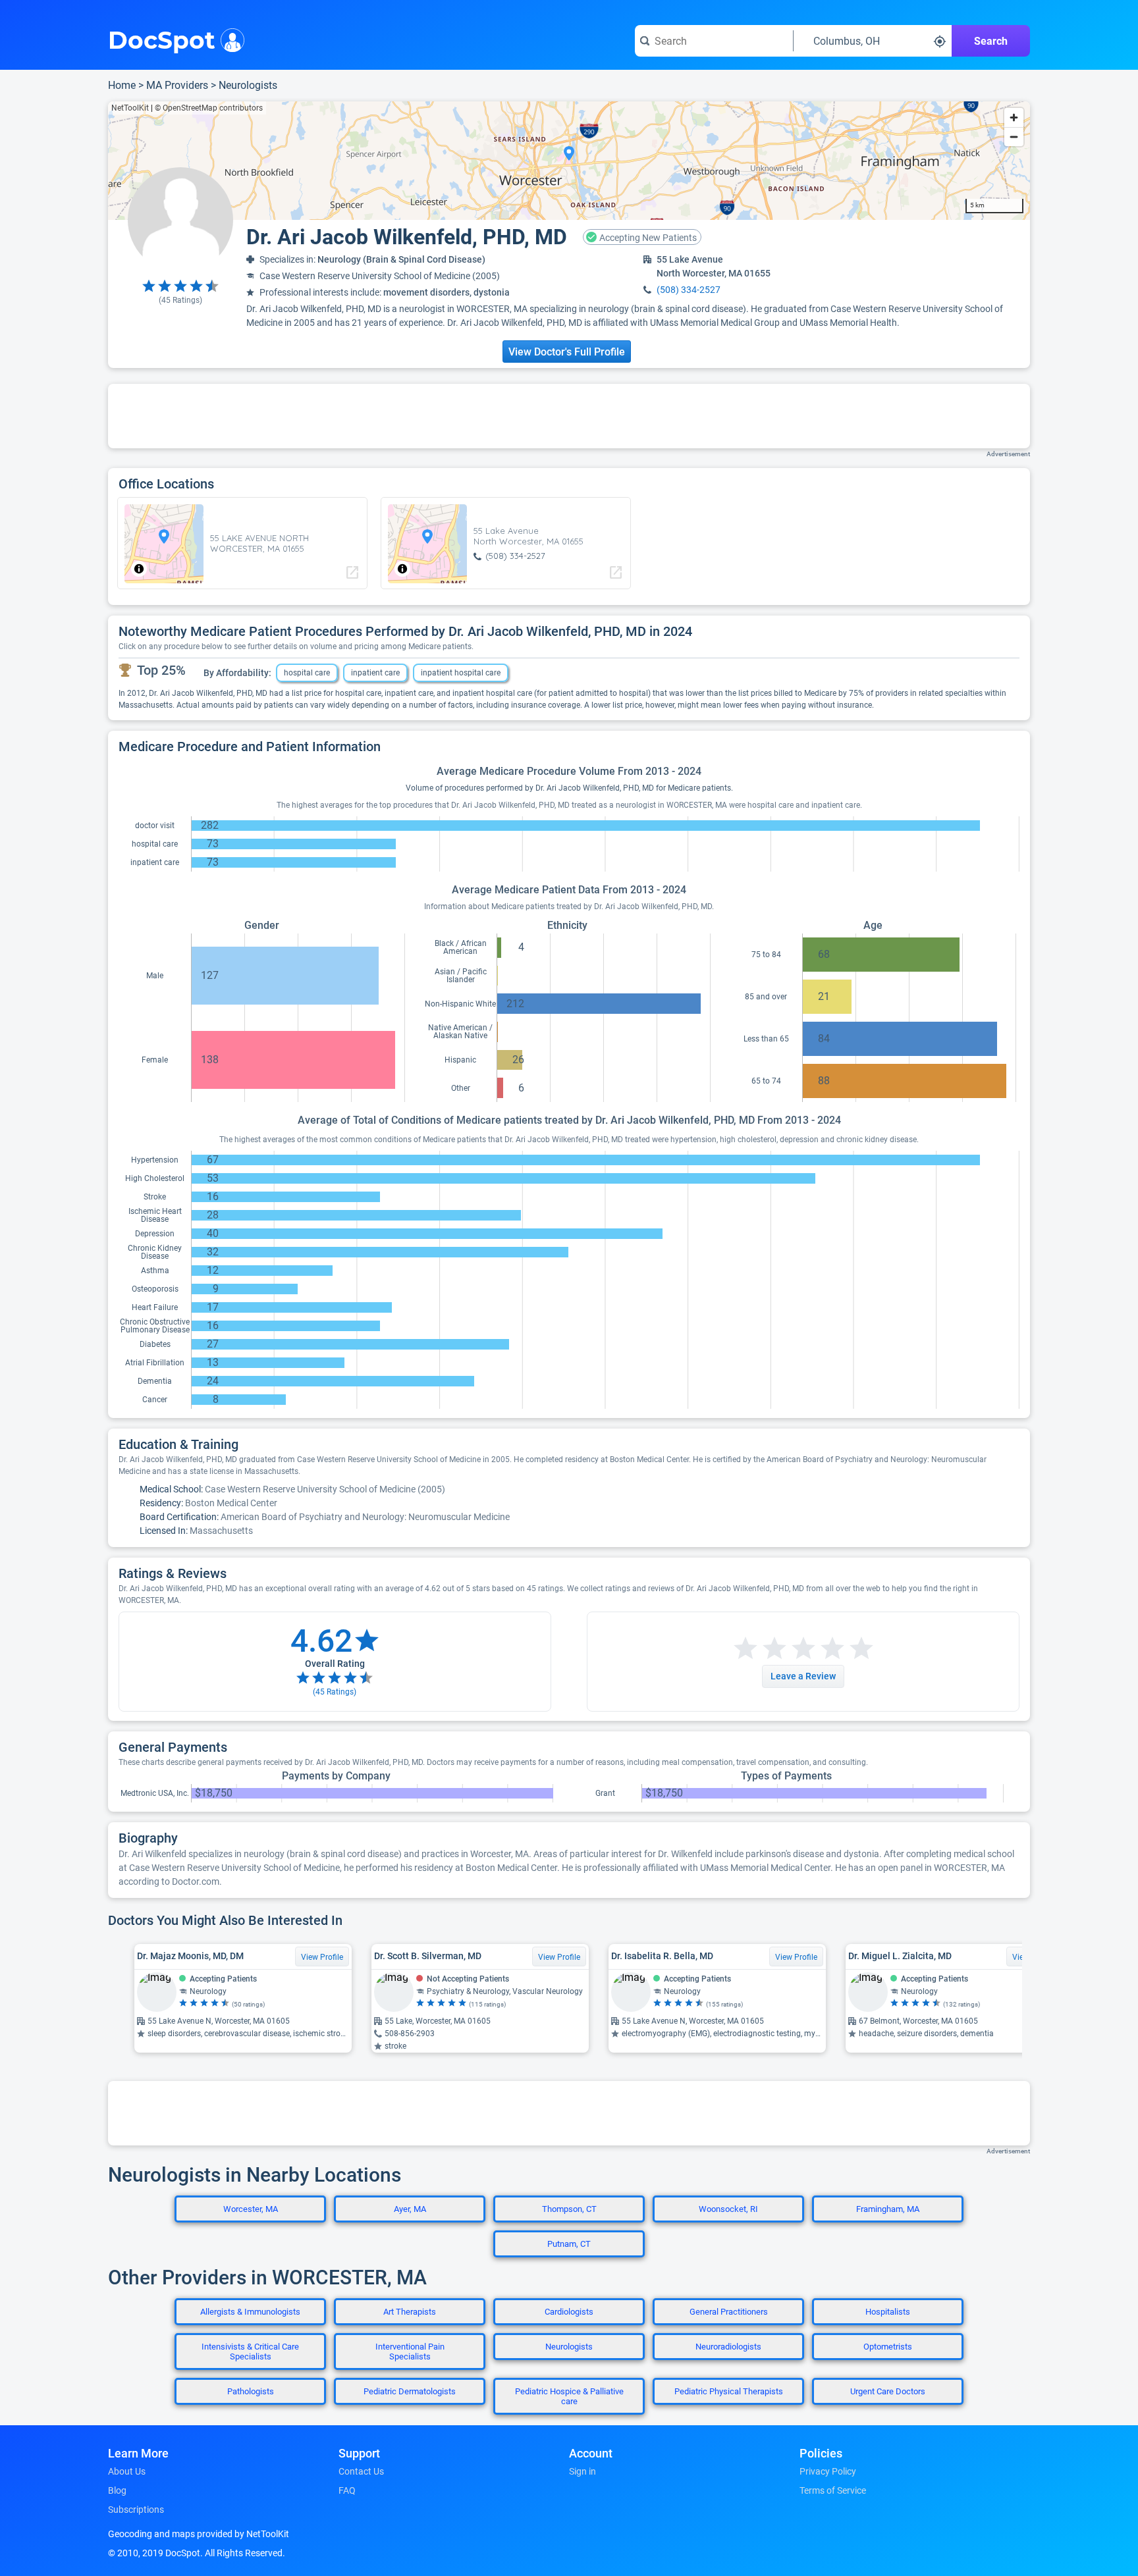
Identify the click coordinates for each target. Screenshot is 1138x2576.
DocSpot (162, 39)
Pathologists (251, 2391)
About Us (127, 2471)
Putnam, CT (569, 2244)
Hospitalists (888, 2312)
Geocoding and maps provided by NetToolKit (199, 2534)
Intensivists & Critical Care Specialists (250, 2352)
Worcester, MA (251, 2209)
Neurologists (248, 85)
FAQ (347, 2490)
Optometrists (888, 2347)
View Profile (322, 1957)
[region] (569, 161)
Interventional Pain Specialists (410, 2352)
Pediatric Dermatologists (410, 2391)
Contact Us (361, 2471)
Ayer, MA (410, 2209)
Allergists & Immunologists (250, 2312)
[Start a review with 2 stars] (760, 1649)
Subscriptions (136, 2510)
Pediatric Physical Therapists (729, 2391)
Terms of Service (833, 2490)
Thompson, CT (569, 2209)
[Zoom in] (1014, 118)
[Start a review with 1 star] (745, 1649)
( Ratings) (180, 300)
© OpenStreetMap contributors (209, 108)
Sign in (583, 2471)
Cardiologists (569, 2312)
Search (991, 41)
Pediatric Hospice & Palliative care (569, 2396)
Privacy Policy (828, 2471)
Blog (117, 2490)
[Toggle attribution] (139, 569)
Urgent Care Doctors (888, 2391)
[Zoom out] (1014, 137)
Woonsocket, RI (728, 2209)
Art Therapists (410, 2312)
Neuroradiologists (728, 2347)
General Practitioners (729, 2312)
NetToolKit (130, 108)
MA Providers (177, 85)
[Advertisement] (569, 416)
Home (122, 85)
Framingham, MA (888, 2209)
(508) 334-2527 (689, 290)
